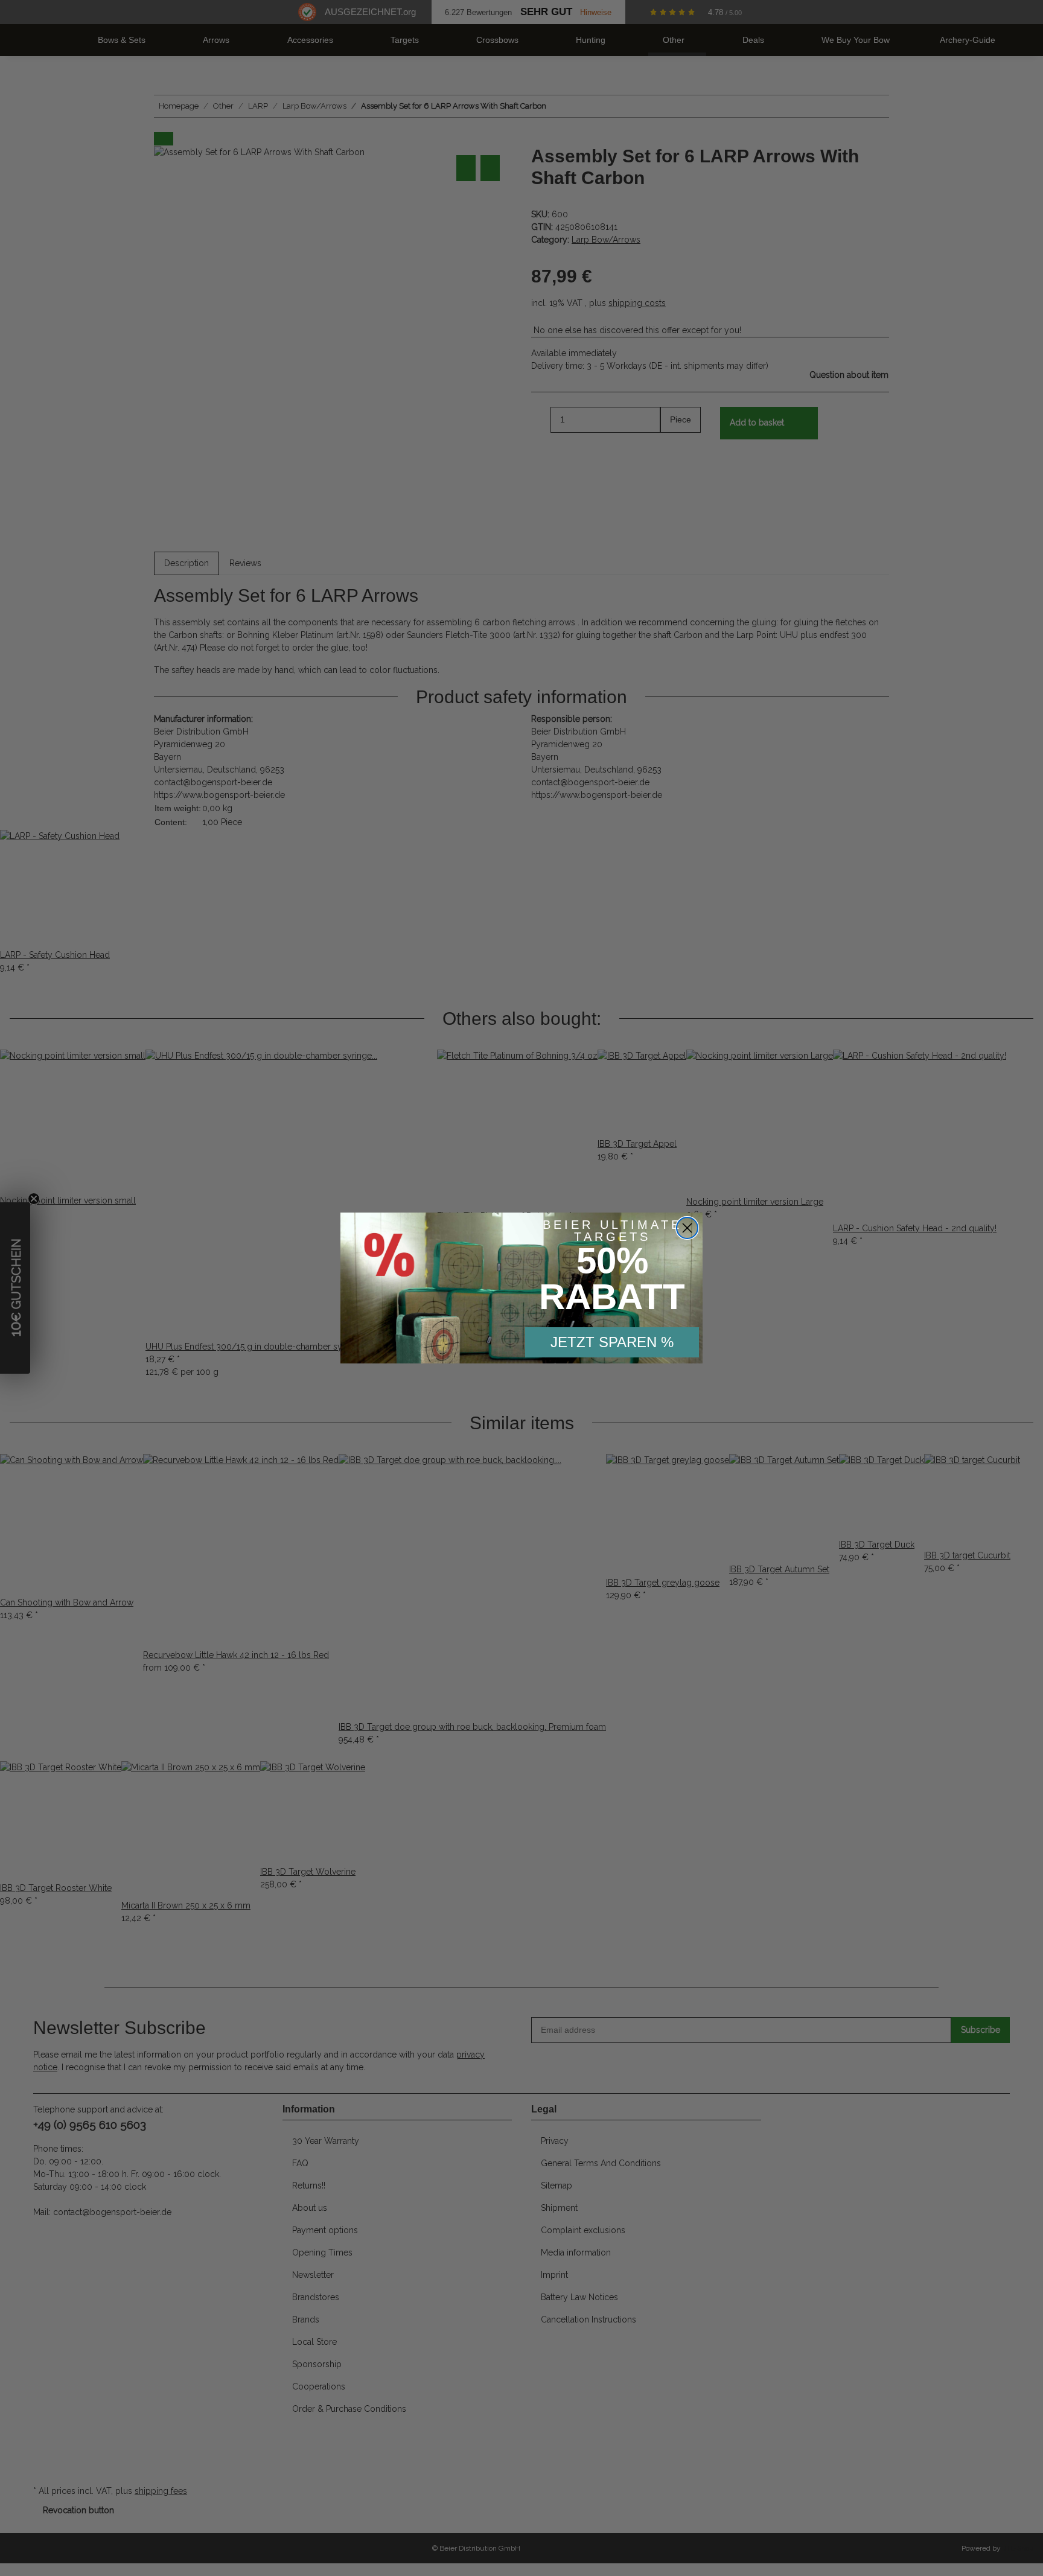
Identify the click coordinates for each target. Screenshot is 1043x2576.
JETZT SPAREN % (612, 1342)
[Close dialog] (687, 1228)
